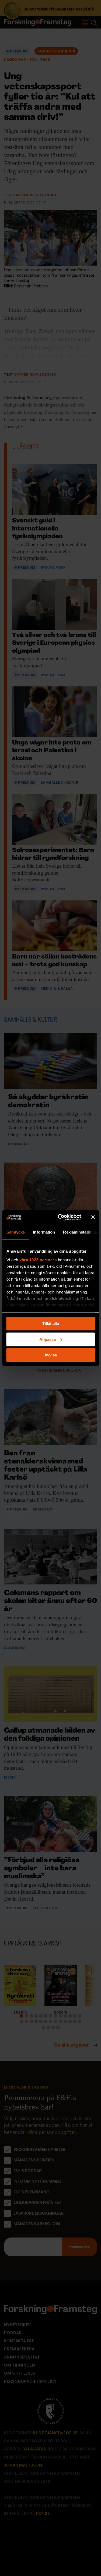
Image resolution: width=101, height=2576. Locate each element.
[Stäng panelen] (93, 1217)
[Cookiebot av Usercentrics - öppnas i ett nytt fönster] (60, 1217)
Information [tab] (44, 1232)
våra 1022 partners (38, 1260)
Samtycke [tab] (15, 1232)
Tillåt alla (51, 1323)
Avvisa (51, 1355)
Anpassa (48, 1339)
